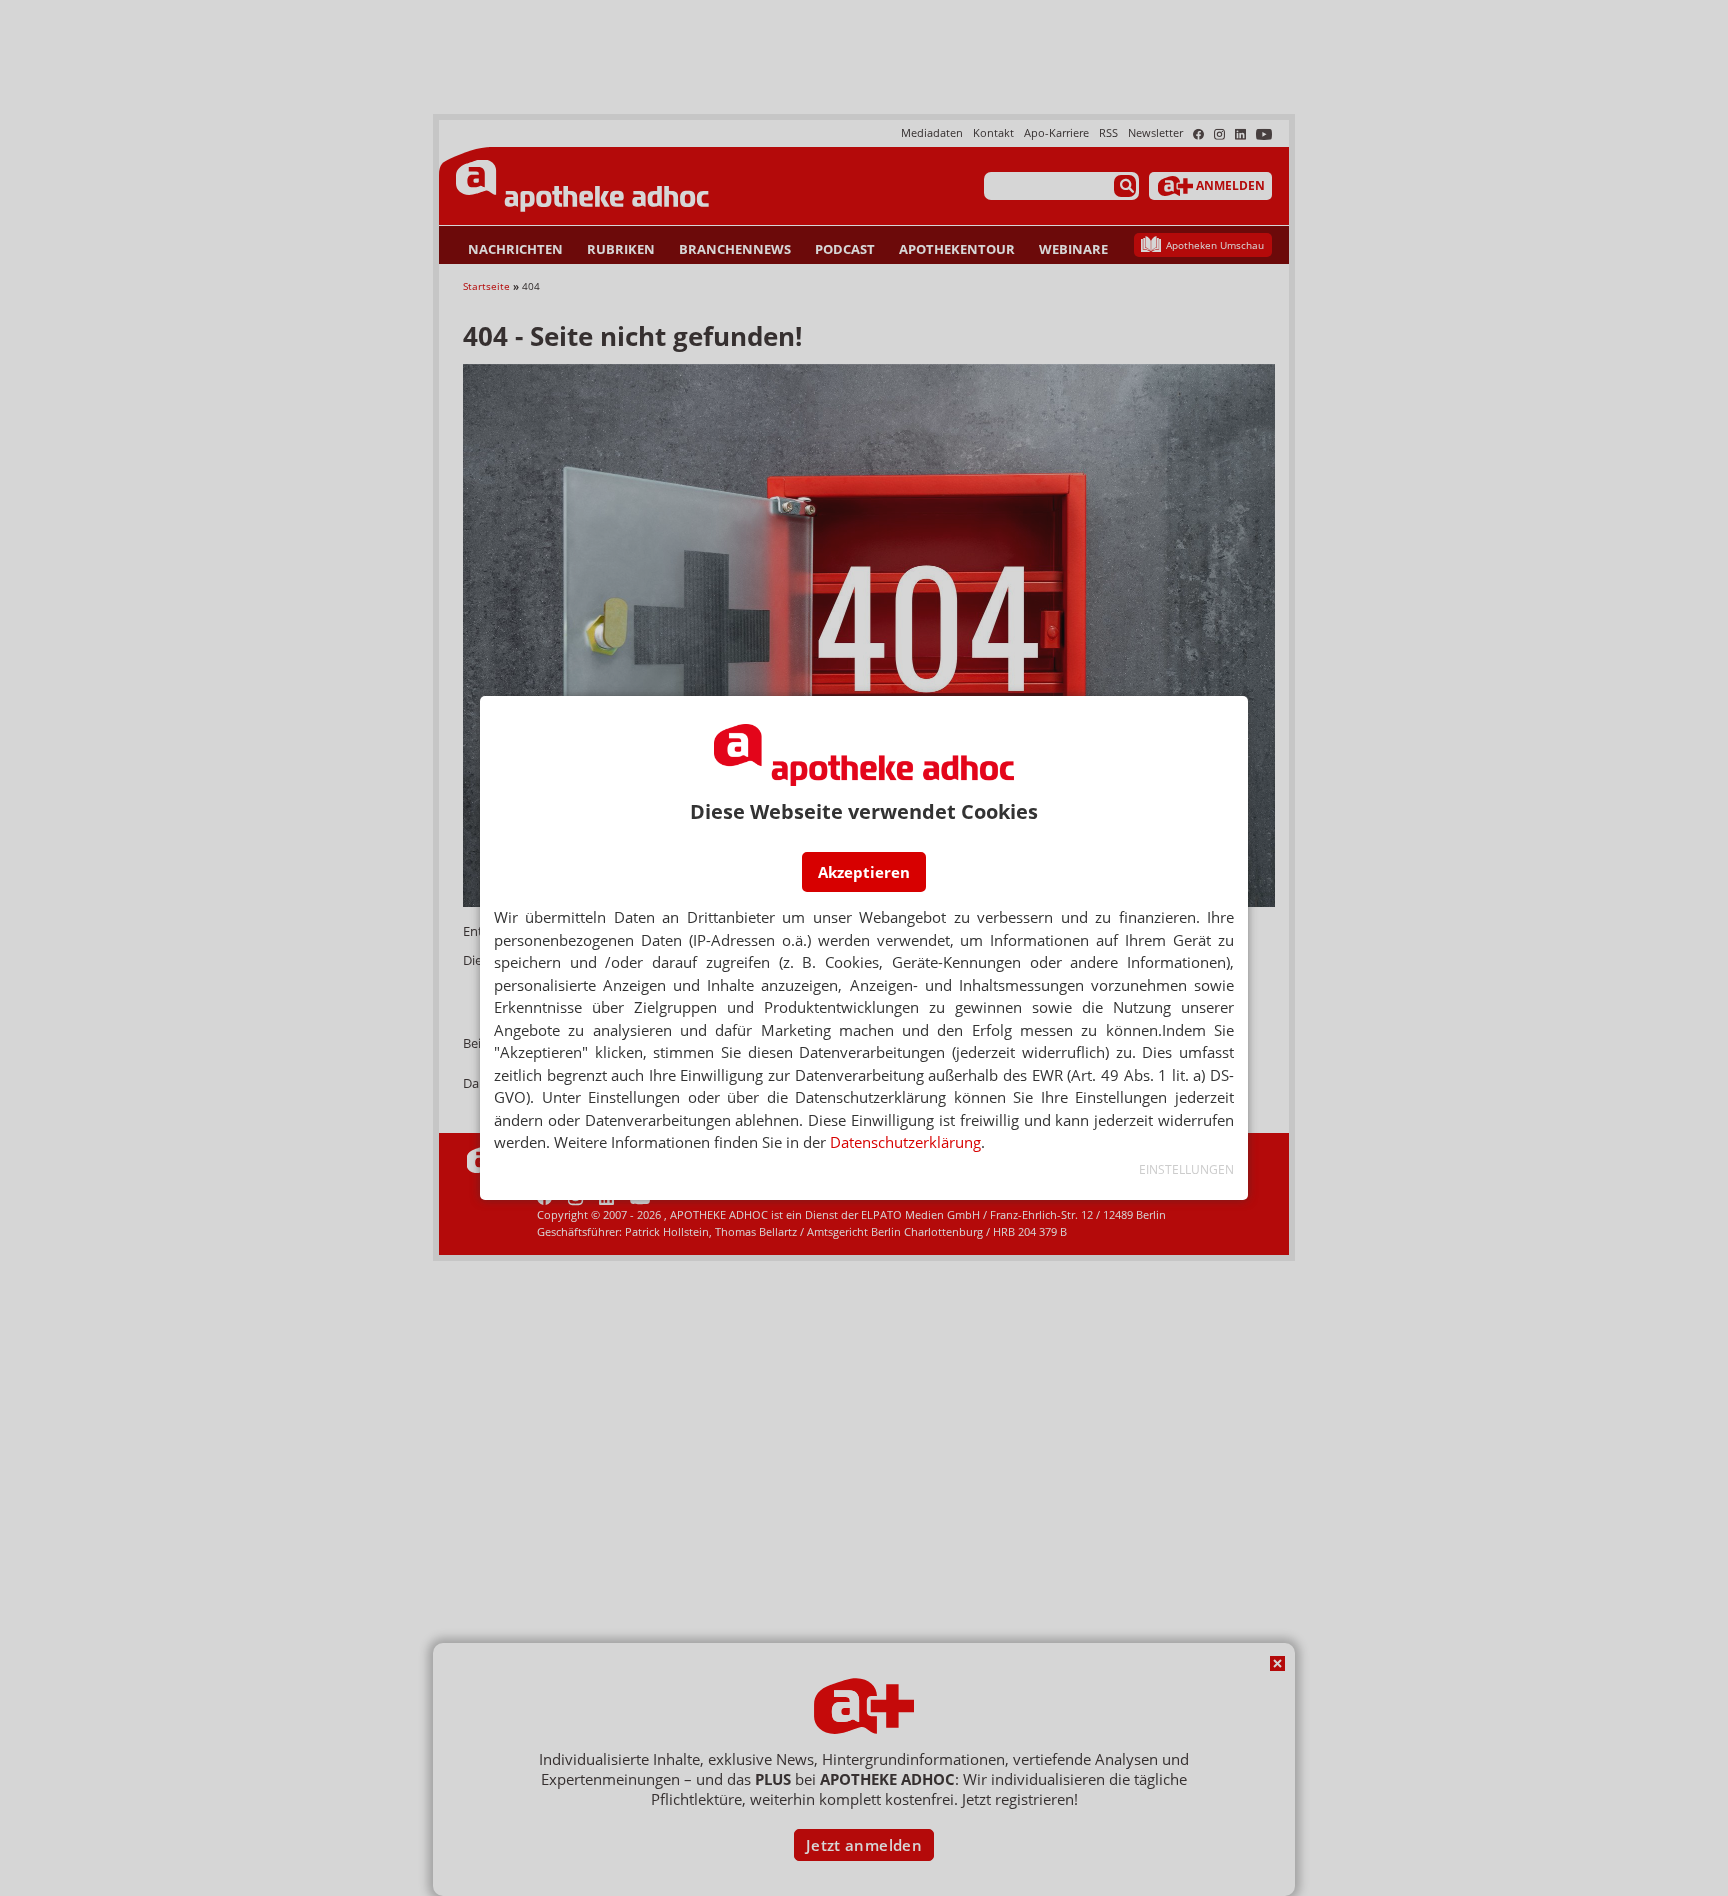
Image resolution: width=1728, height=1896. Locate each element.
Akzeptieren (864, 872)
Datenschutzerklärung (905, 1142)
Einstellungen (1186, 1169)
